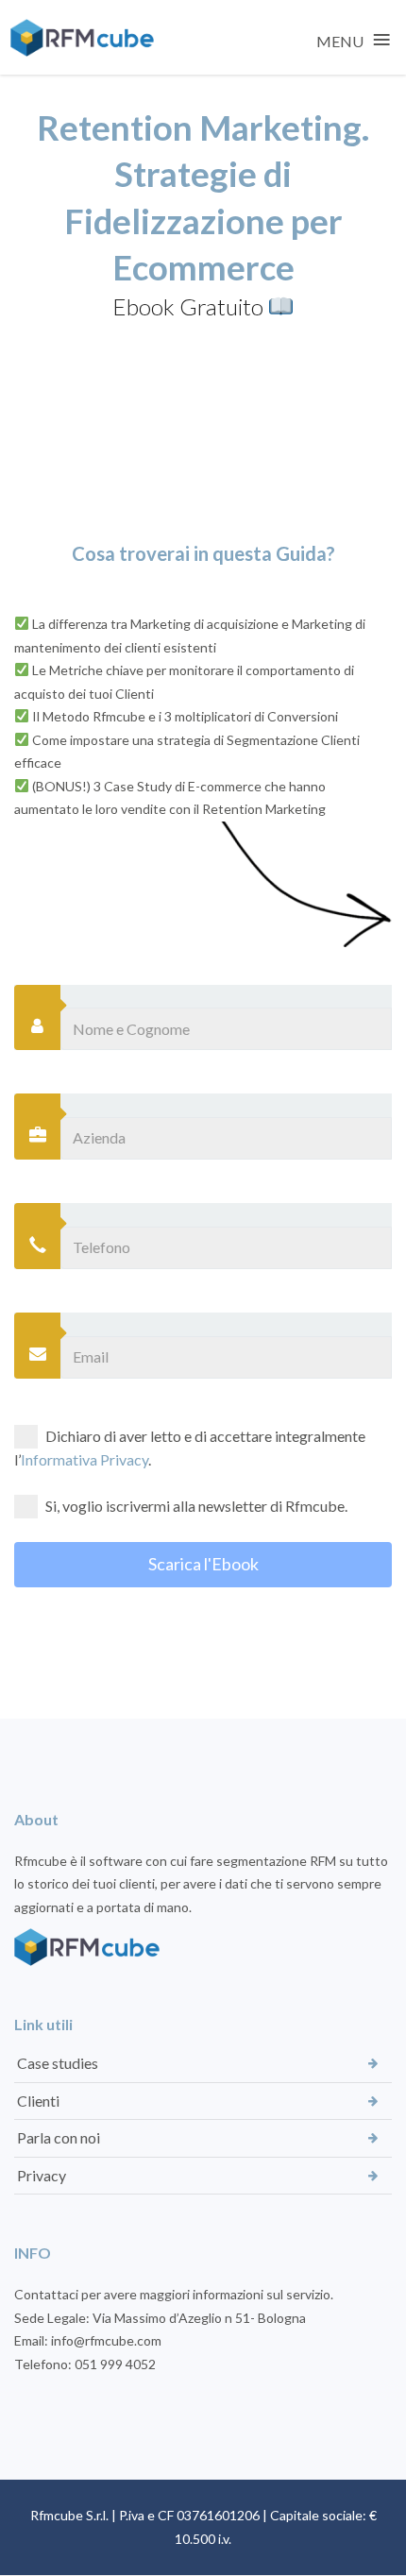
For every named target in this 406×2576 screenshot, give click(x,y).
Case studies (58, 2063)
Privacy (42, 2175)
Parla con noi (59, 2137)
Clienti (38, 2101)
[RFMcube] (82, 38)
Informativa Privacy (85, 1459)
